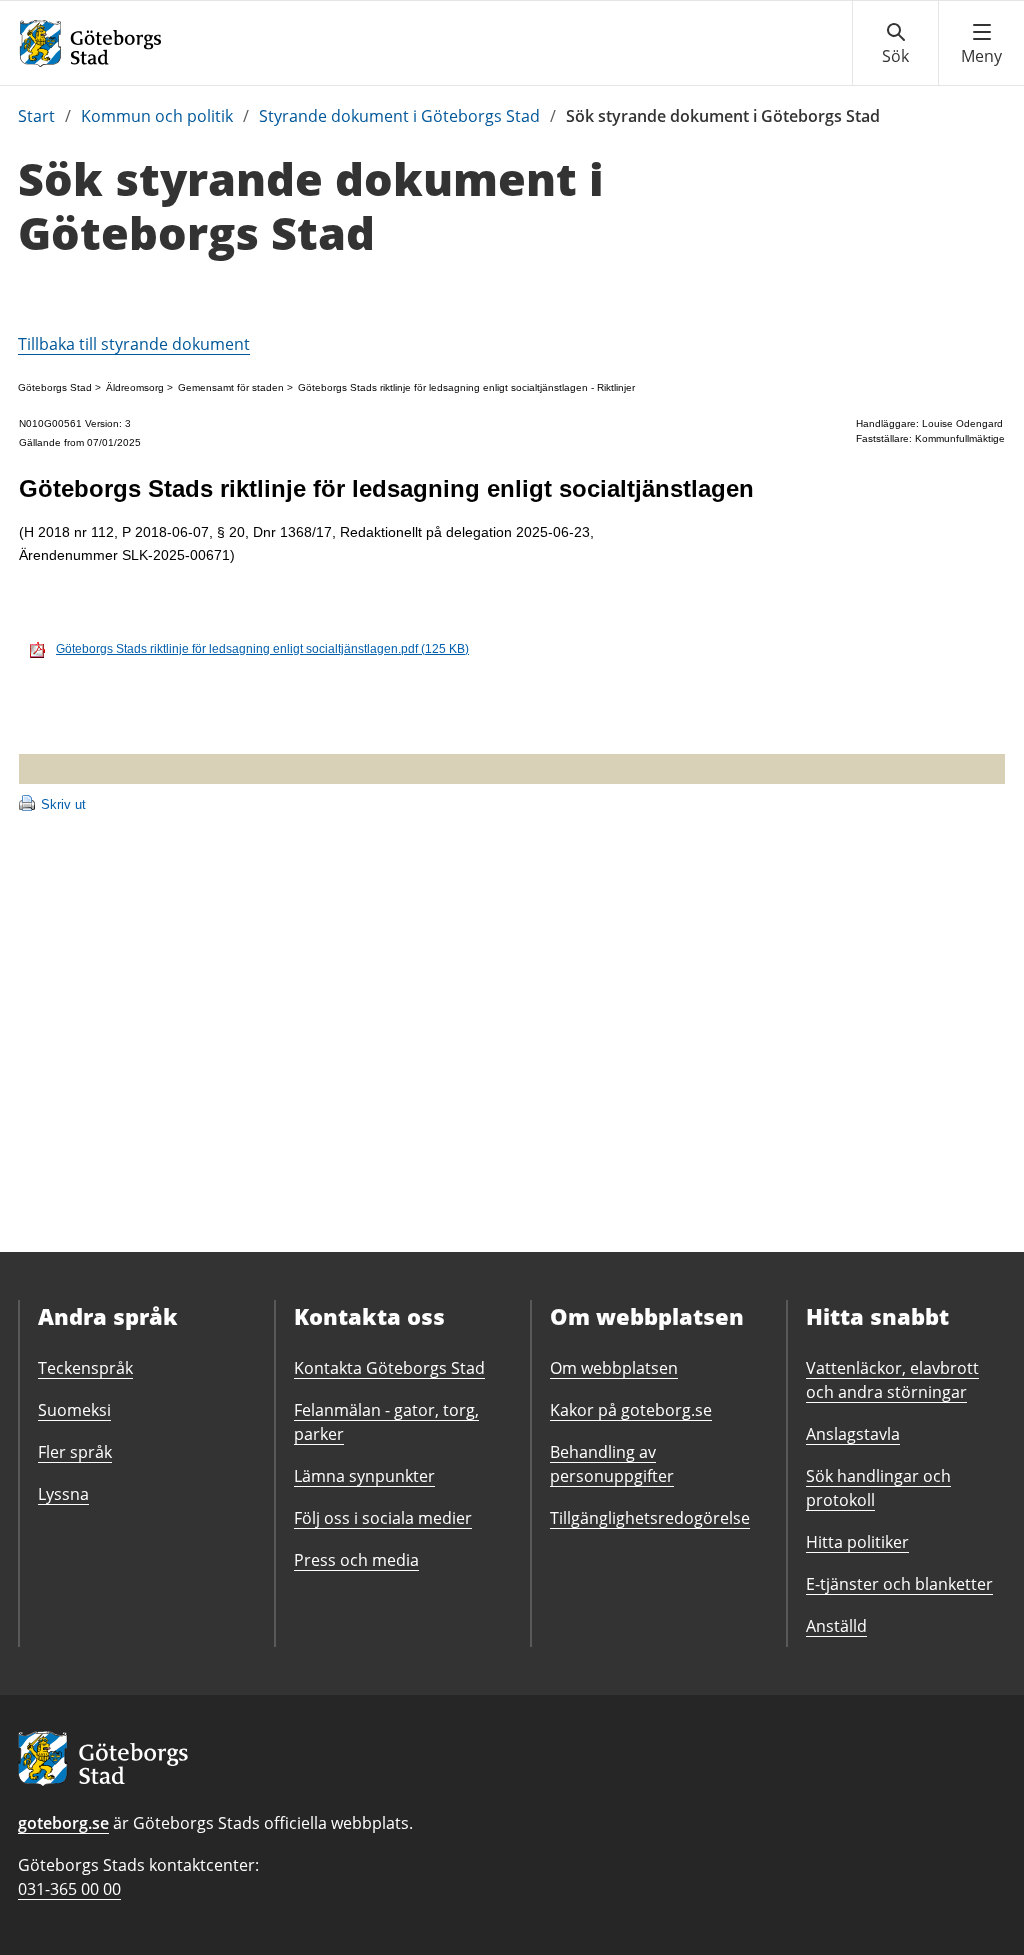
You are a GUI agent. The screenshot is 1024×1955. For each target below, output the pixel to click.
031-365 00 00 (69, 1889)
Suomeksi (74, 1410)
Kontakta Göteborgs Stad (389, 1368)
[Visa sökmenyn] (895, 44)
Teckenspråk (85, 1368)
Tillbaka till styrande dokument (134, 344)
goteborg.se (63, 1823)
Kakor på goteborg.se (631, 1410)
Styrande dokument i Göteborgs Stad (399, 116)
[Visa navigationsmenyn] (981, 44)
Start (36, 116)
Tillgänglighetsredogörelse (650, 1518)
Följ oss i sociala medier (383, 1518)
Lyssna (63, 1494)
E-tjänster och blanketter (899, 1584)
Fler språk (75, 1452)
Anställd (836, 1626)
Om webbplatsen (614, 1368)
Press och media (356, 1560)
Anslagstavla (853, 1434)
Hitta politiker (857, 1542)
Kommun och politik (157, 116)
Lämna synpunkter (364, 1476)
